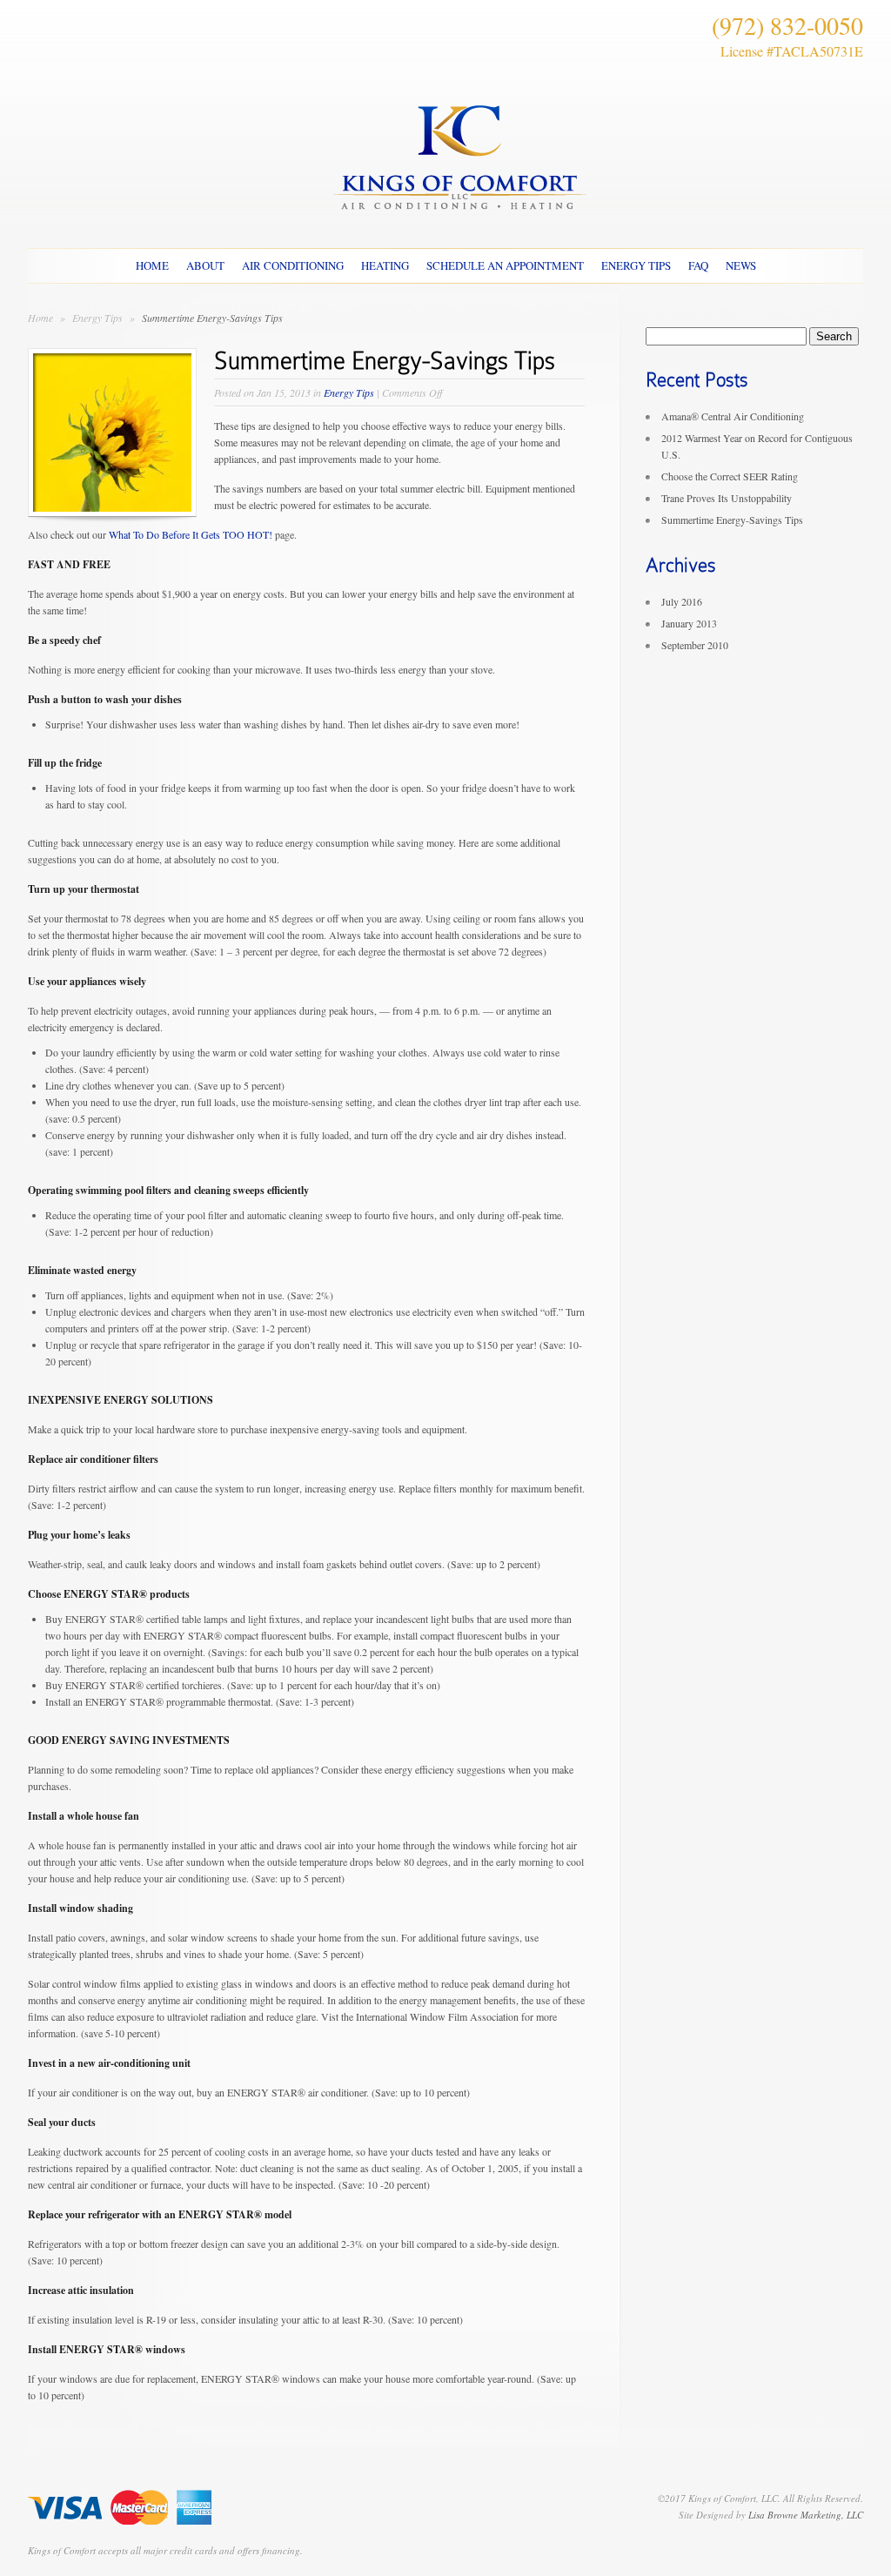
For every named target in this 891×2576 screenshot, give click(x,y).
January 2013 (689, 623)
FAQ (698, 265)
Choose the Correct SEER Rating (730, 476)
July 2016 (682, 601)
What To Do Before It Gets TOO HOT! (191, 534)
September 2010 (695, 645)
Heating (385, 265)
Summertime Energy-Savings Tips (732, 520)
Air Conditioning (293, 265)
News (741, 265)
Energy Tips (636, 265)
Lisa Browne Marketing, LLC (806, 2515)
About (205, 265)
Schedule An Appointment (505, 265)
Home (152, 265)
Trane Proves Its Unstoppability (727, 498)
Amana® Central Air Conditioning (733, 416)
